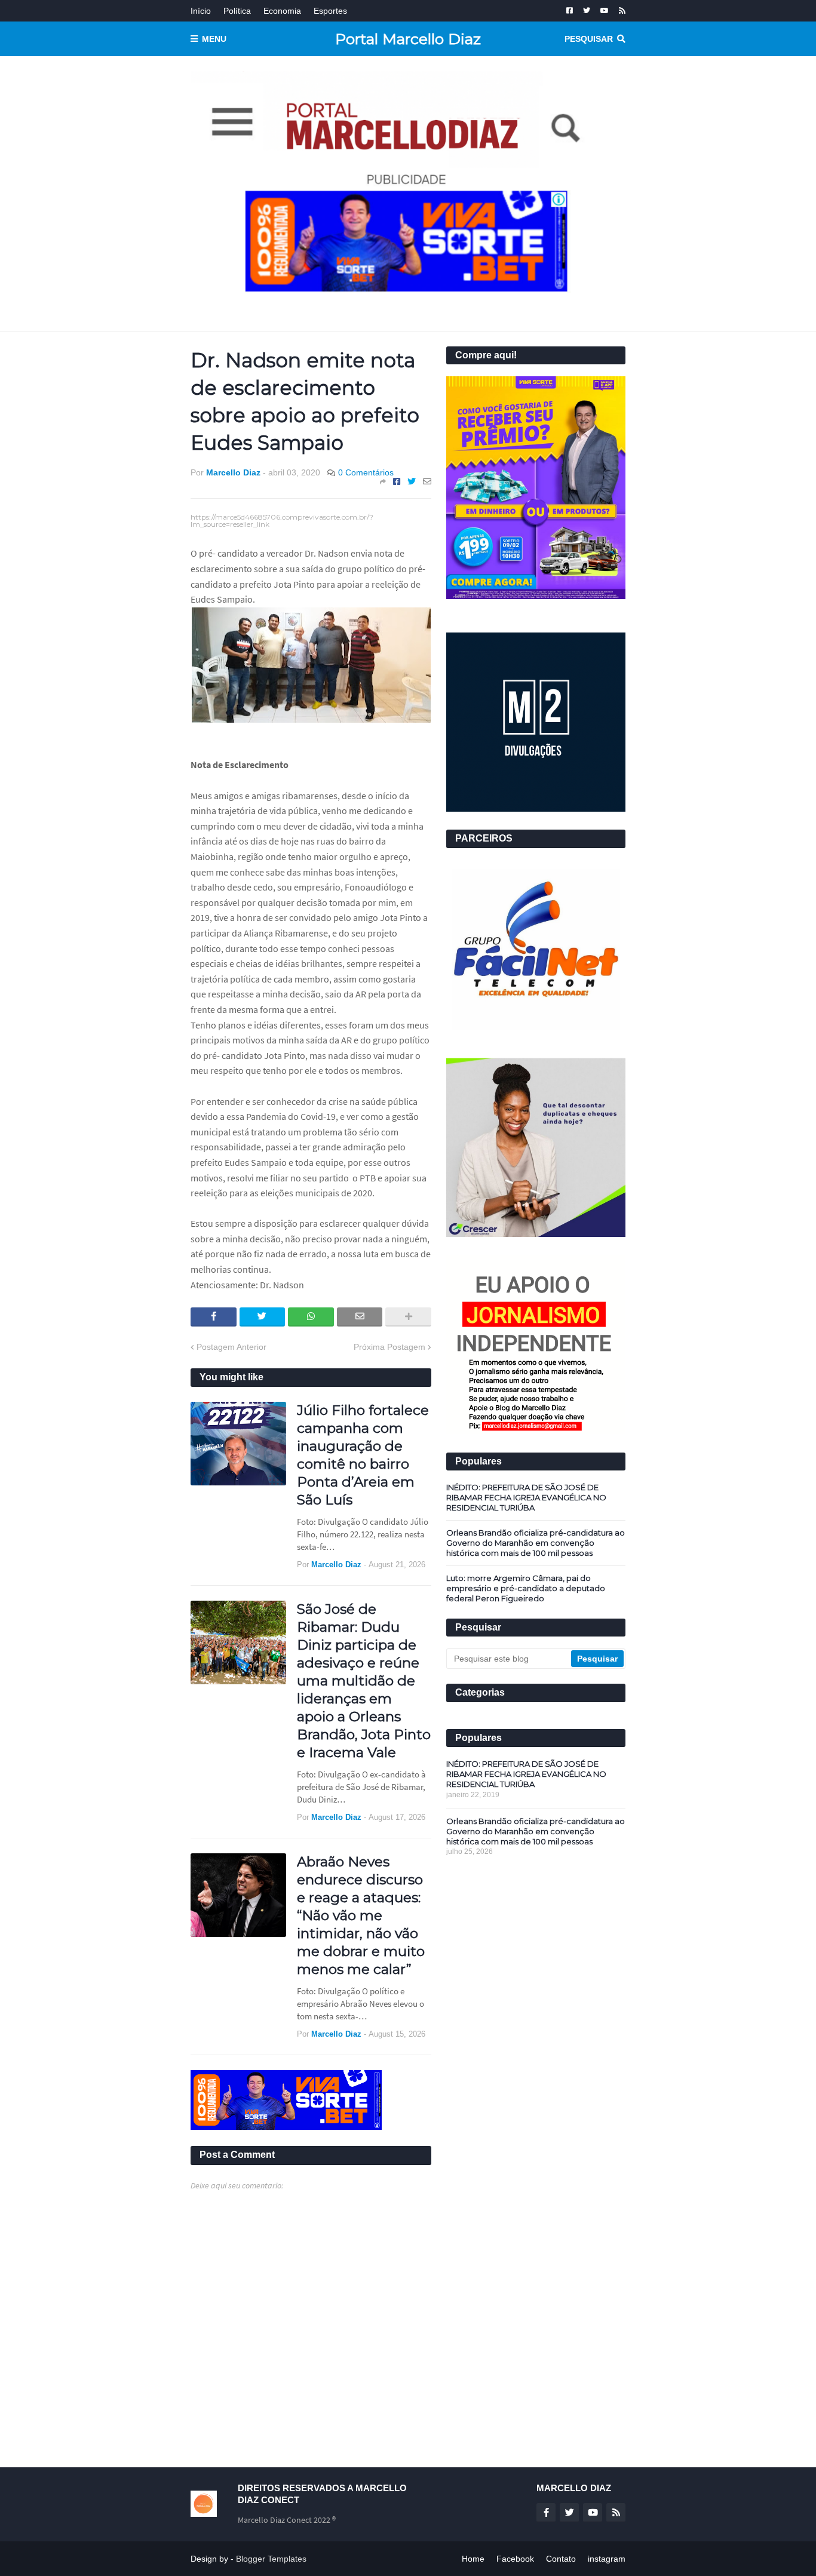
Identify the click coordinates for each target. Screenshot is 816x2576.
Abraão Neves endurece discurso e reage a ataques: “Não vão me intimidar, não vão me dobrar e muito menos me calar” (361, 1915)
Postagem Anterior (231, 1347)
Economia (282, 11)
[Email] (427, 481)
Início (201, 11)
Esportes (330, 11)
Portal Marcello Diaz (408, 39)
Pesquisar (589, 39)
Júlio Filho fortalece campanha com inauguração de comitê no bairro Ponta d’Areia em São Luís (363, 1455)
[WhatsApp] (311, 1317)
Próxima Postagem (389, 1347)
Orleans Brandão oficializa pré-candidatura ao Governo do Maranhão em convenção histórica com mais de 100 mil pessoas (536, 1543)
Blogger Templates (271, 2559)
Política (237, 11)
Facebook (515, 2559)
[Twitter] (412, 481)
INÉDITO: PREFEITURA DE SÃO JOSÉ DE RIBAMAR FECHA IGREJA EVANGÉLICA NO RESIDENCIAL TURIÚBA (526, 1497)
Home (473, 2559)
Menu (214, 39)
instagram (607, 2559)
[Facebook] (397, 481)
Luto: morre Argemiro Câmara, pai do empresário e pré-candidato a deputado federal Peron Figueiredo (526, 1588)
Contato (561, 2559)
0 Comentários (366, 472)
